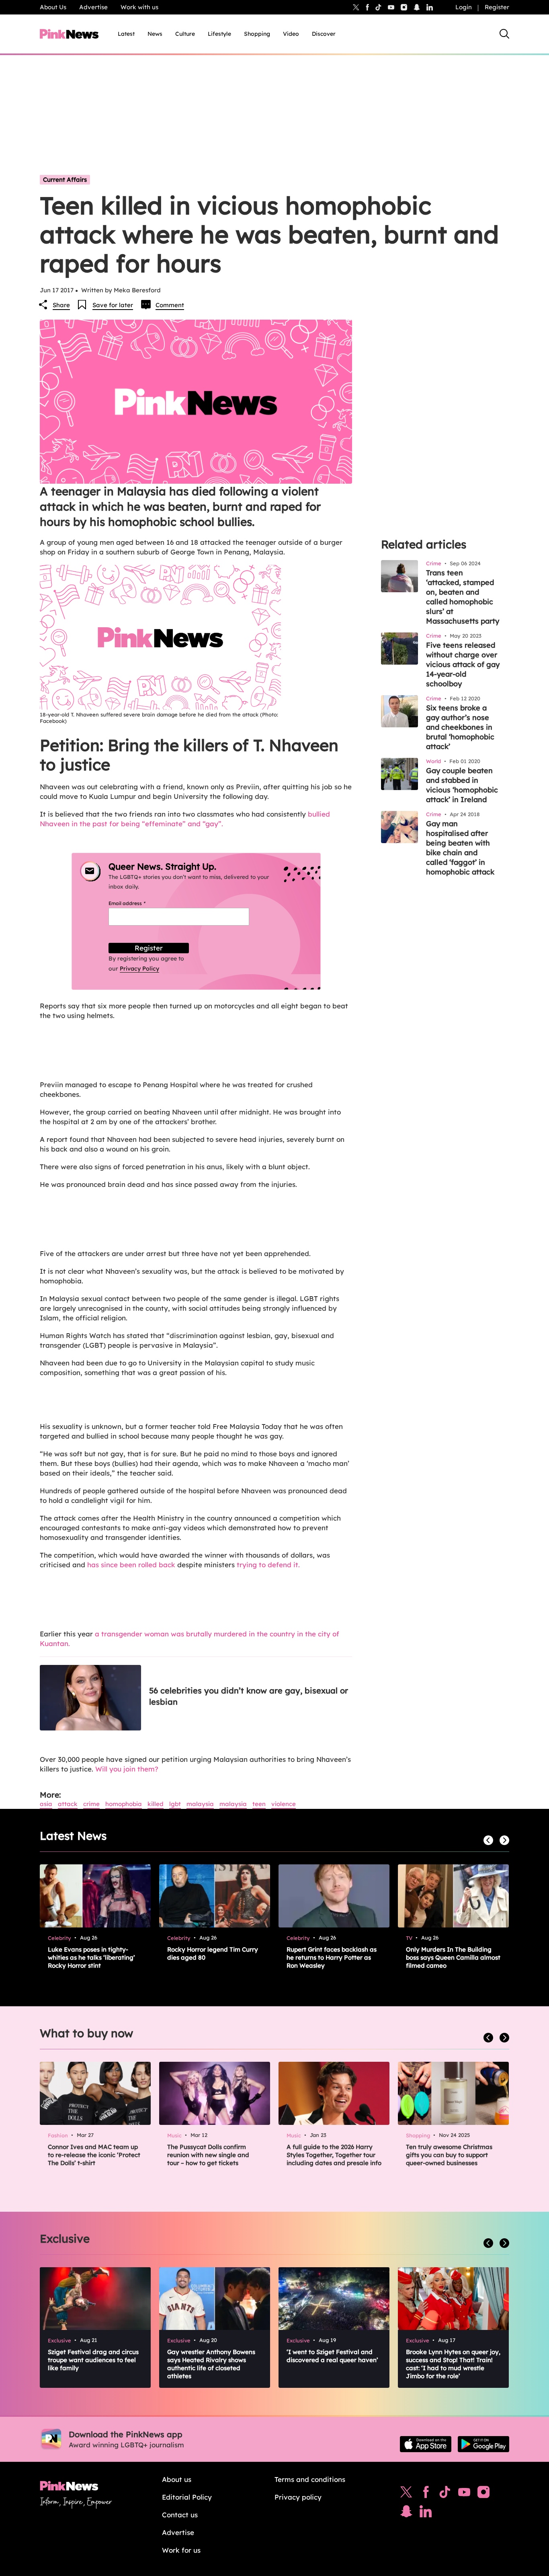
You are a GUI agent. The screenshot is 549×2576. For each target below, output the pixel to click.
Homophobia (124, 1804)
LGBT (175, 1804)
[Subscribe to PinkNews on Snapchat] (406, 2513)
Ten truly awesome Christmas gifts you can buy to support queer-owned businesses (449, 2155)
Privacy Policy (139, 969)
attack (68, 1804)
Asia (46, 1804)
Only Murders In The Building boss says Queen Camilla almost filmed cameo (453, 1957)
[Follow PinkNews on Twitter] (406, 2494)
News (155, 34)
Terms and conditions (310, 2479)
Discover (324, 34)
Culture (185, 34)
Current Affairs (65, 180)
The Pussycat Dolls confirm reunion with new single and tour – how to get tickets (208, 2155)
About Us (53, 7)
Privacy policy (298, 2497)
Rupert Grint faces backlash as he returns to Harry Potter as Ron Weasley (332, 1957)
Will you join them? (127, 1769)
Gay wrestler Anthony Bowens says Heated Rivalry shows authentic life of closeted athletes (211, 2364)
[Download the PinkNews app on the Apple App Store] (426, 2444)
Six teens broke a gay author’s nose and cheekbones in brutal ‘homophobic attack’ (460, 727)
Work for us (181, 2550)
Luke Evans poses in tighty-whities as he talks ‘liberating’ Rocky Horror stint (91, 1957)
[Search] (504, 34)
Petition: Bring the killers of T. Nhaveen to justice (189, 755)
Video (291, 34)
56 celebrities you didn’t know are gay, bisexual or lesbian (249, 1696)
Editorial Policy (187, 2497)
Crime (91, 1804)
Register (497, 7)
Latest (126, 34)
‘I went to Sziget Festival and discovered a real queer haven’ (332, 2356)
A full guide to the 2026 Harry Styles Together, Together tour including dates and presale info (334, 2155)
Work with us (139, 7)
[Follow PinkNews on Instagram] (483, 2494)
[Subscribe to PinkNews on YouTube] (464, 2494)
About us (177, 2479)
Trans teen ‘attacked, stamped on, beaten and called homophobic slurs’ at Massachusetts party (463, 597)
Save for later (113, 305)
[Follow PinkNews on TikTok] (445, 2494)
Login (464, 7)
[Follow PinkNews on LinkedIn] (430, 7)
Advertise (93, 7)
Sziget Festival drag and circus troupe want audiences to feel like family (93, 2360)
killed (156, 1804)
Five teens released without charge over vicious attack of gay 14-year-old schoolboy (463, 664)
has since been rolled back (131, 1565)
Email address (137, 903)
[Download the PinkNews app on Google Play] (483, 2444)
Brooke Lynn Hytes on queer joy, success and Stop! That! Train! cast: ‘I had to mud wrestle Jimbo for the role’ (453, 2364)
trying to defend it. (268, 1565)
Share (61, 305)
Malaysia (200, 1804)
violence (284, 1804)
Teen (259, 1804)
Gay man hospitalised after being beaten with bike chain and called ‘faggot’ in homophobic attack (460, 848)
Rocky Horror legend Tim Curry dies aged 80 (213, 1953)
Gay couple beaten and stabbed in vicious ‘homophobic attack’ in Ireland (462, 785)
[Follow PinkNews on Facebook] (426, 2494)
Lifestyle (219, 34)
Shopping (257, 34)
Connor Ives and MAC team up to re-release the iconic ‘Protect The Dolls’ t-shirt (94, 2155)
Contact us (180, 2515)
